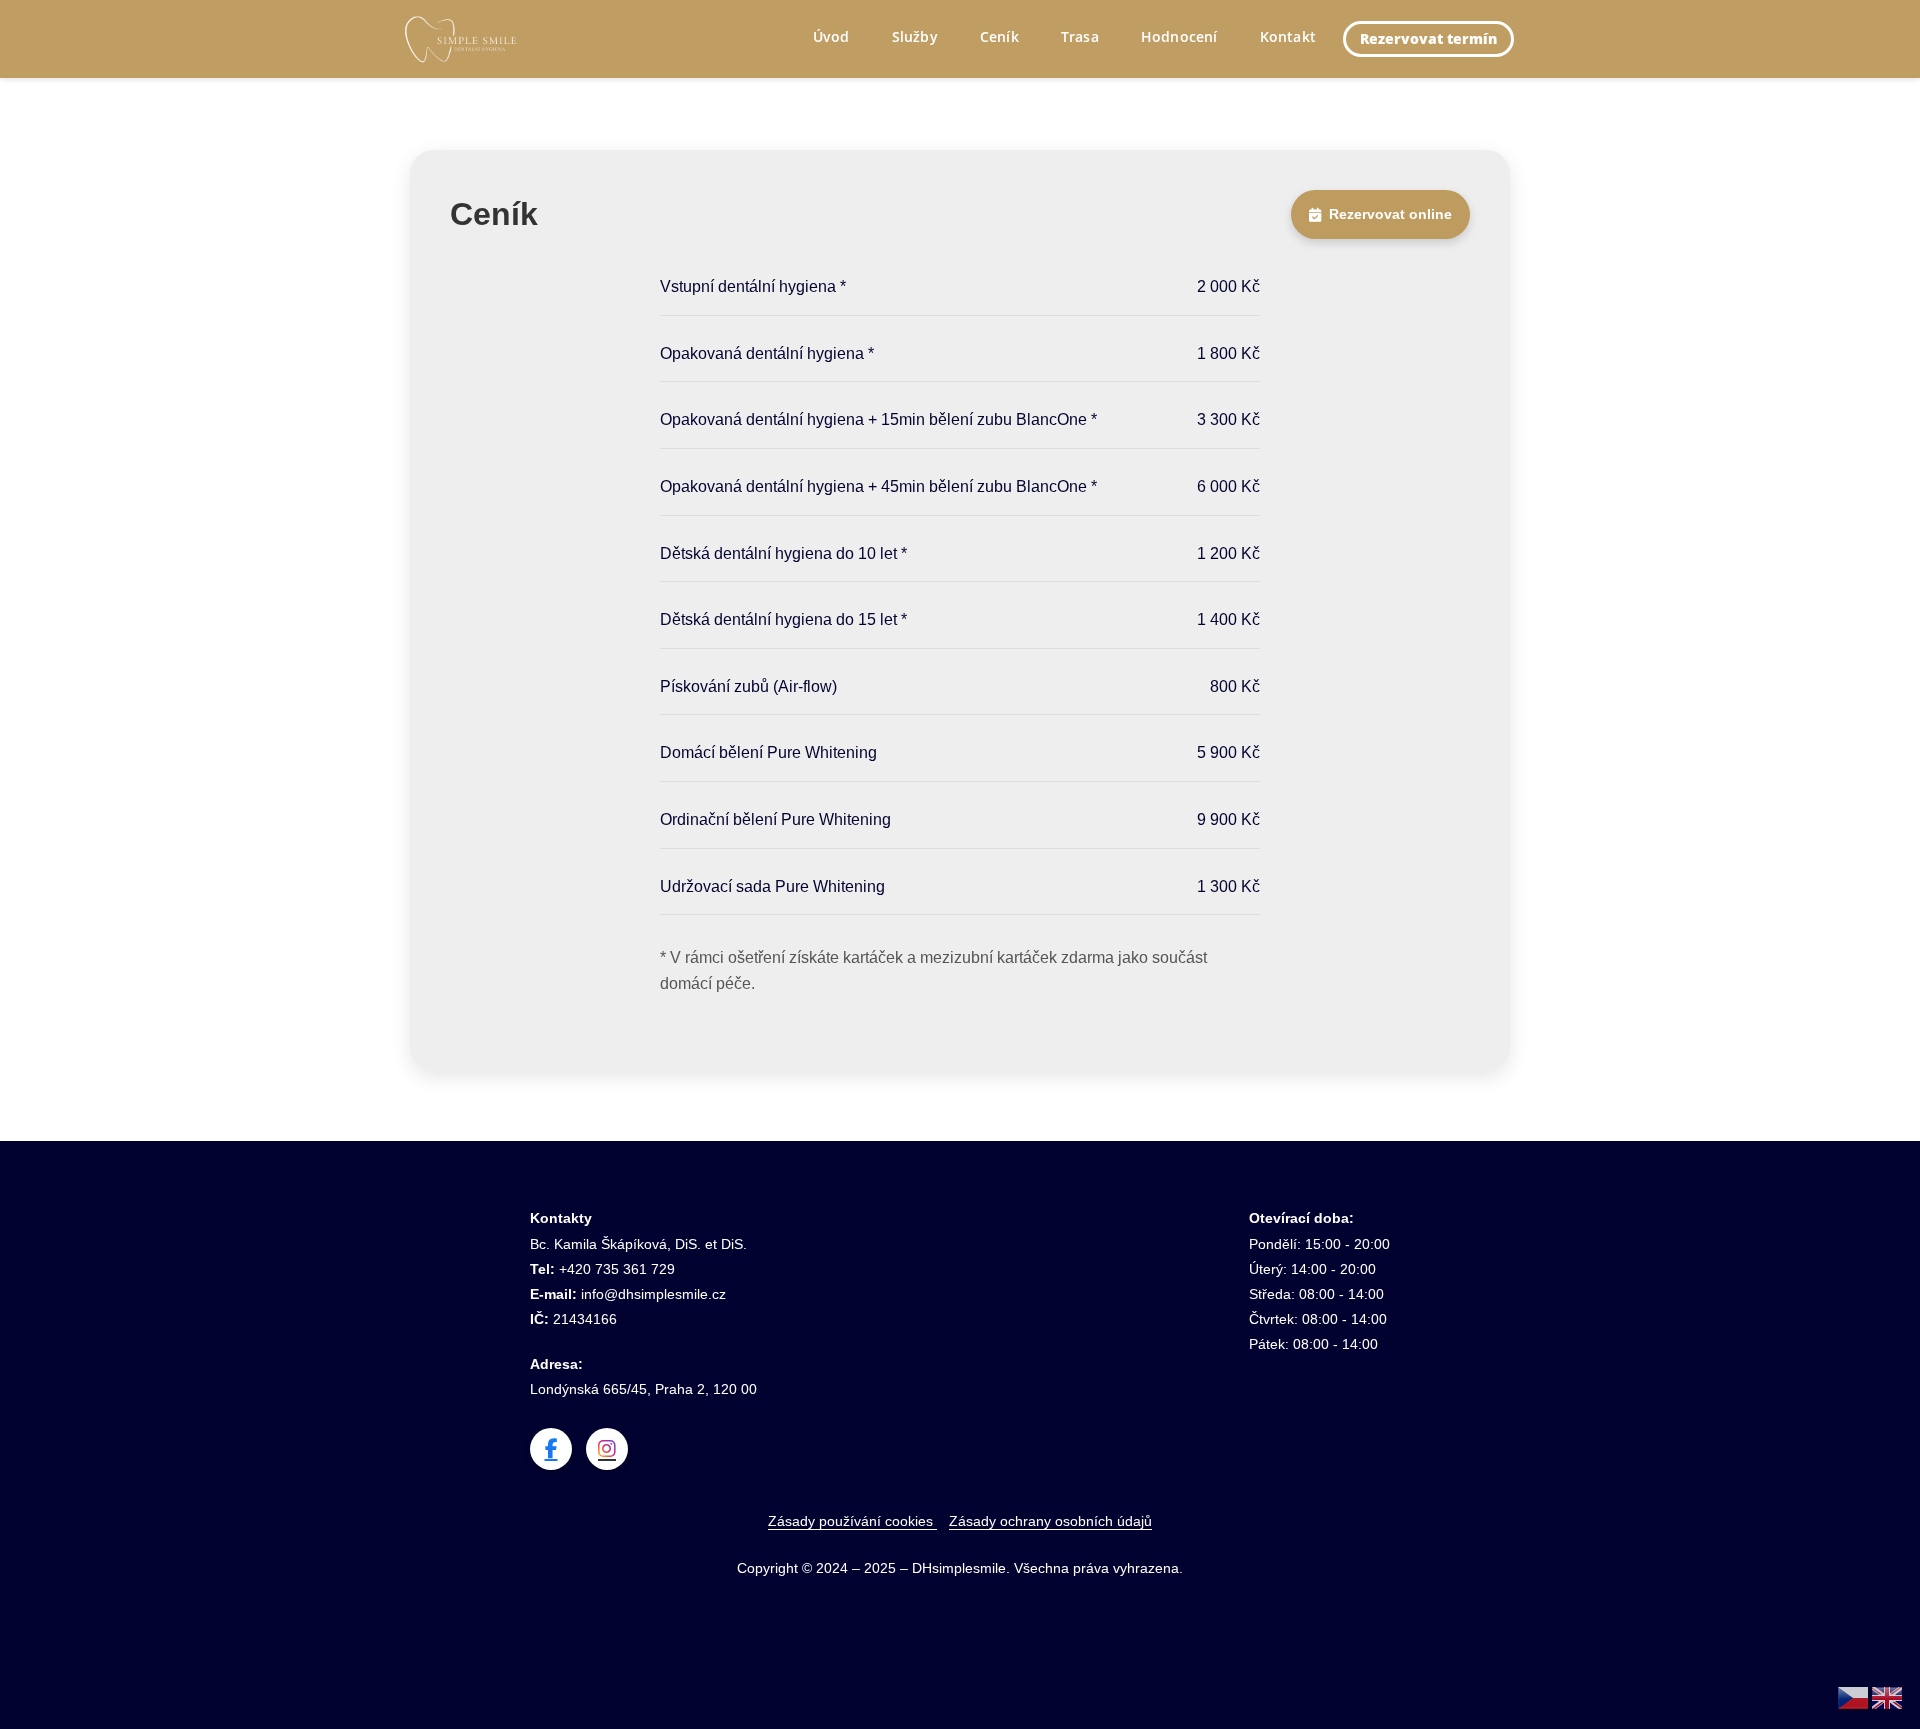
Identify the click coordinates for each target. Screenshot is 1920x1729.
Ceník (999, 36)
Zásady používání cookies (852, 1521)
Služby (915, 36)
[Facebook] (551, 1449)
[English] (1888, 1696)
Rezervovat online (1390, 214)
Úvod (831, 36)
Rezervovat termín (1428, 38)
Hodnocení (1179, 36)
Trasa (1080, 36)
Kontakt (1288, 36)
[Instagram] (607, 1449)
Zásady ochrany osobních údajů (1050, 1521)
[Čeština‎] (1854, 1696)
